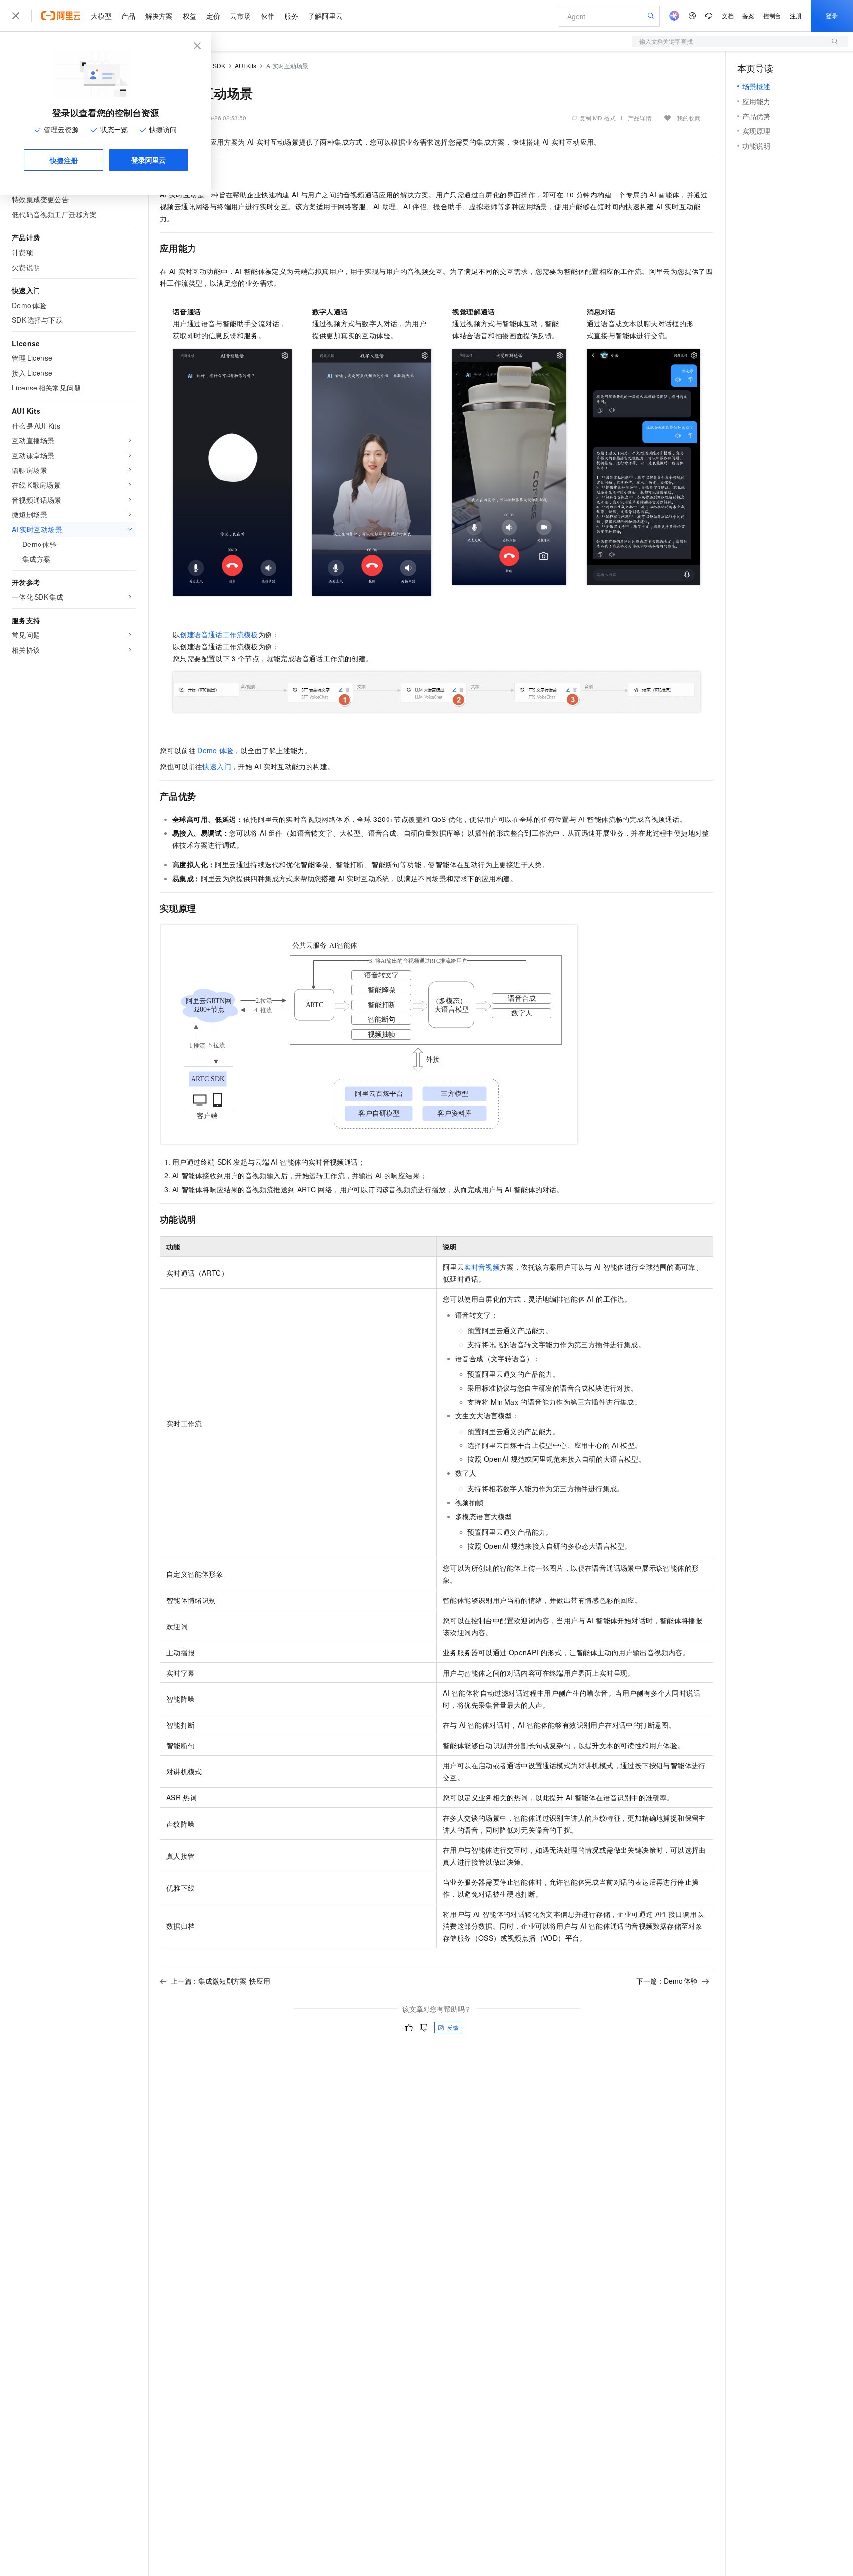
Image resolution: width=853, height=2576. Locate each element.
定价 (213, 16)
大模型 (101, 16)
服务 (291, 16)
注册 (796, 16)
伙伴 (268, 16)
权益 (190, 16)
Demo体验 (215, 750)
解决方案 (159, 16)
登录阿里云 (149, 160)
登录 (832, 16)
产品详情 (640, 118)
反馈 (453, 2027)
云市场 (240, 16)
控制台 (772, 16)
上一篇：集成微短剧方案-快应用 (220, 1981)
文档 (728, 16)
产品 (128, 16)
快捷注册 (64, 160)
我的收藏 (689, 118)
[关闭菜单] (16, 16)
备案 (748, 16)
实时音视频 (482, 1267)
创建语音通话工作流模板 (219, 634)
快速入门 (217, 766)
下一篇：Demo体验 (667, 1981)
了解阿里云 (325, 16)
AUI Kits (246, 65)
